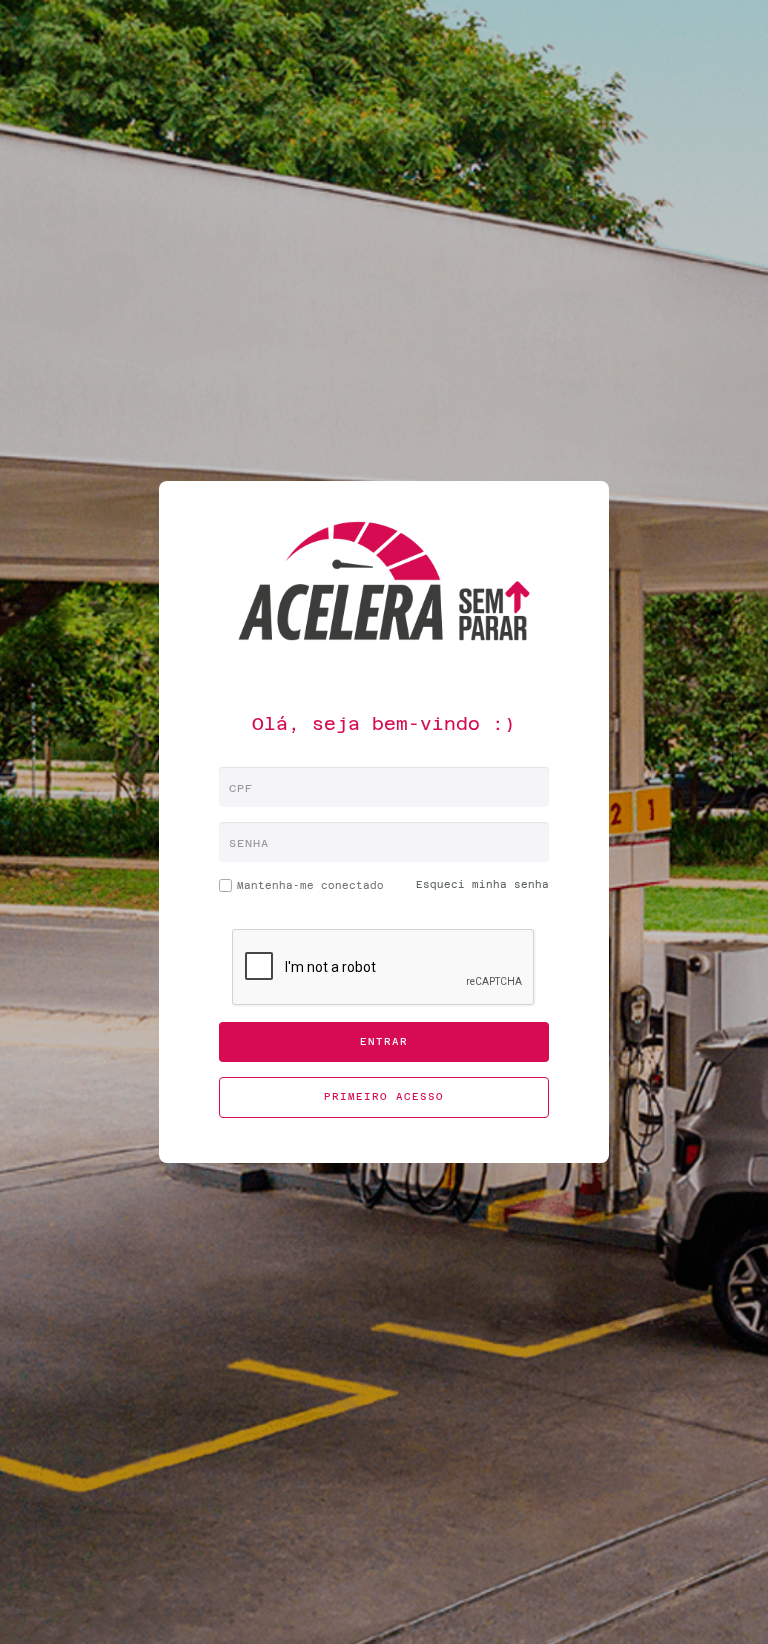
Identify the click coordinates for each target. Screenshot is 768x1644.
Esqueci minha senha (482, 884)
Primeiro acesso (384, 1096)
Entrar (384, 1041)
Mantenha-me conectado (301, 889)
